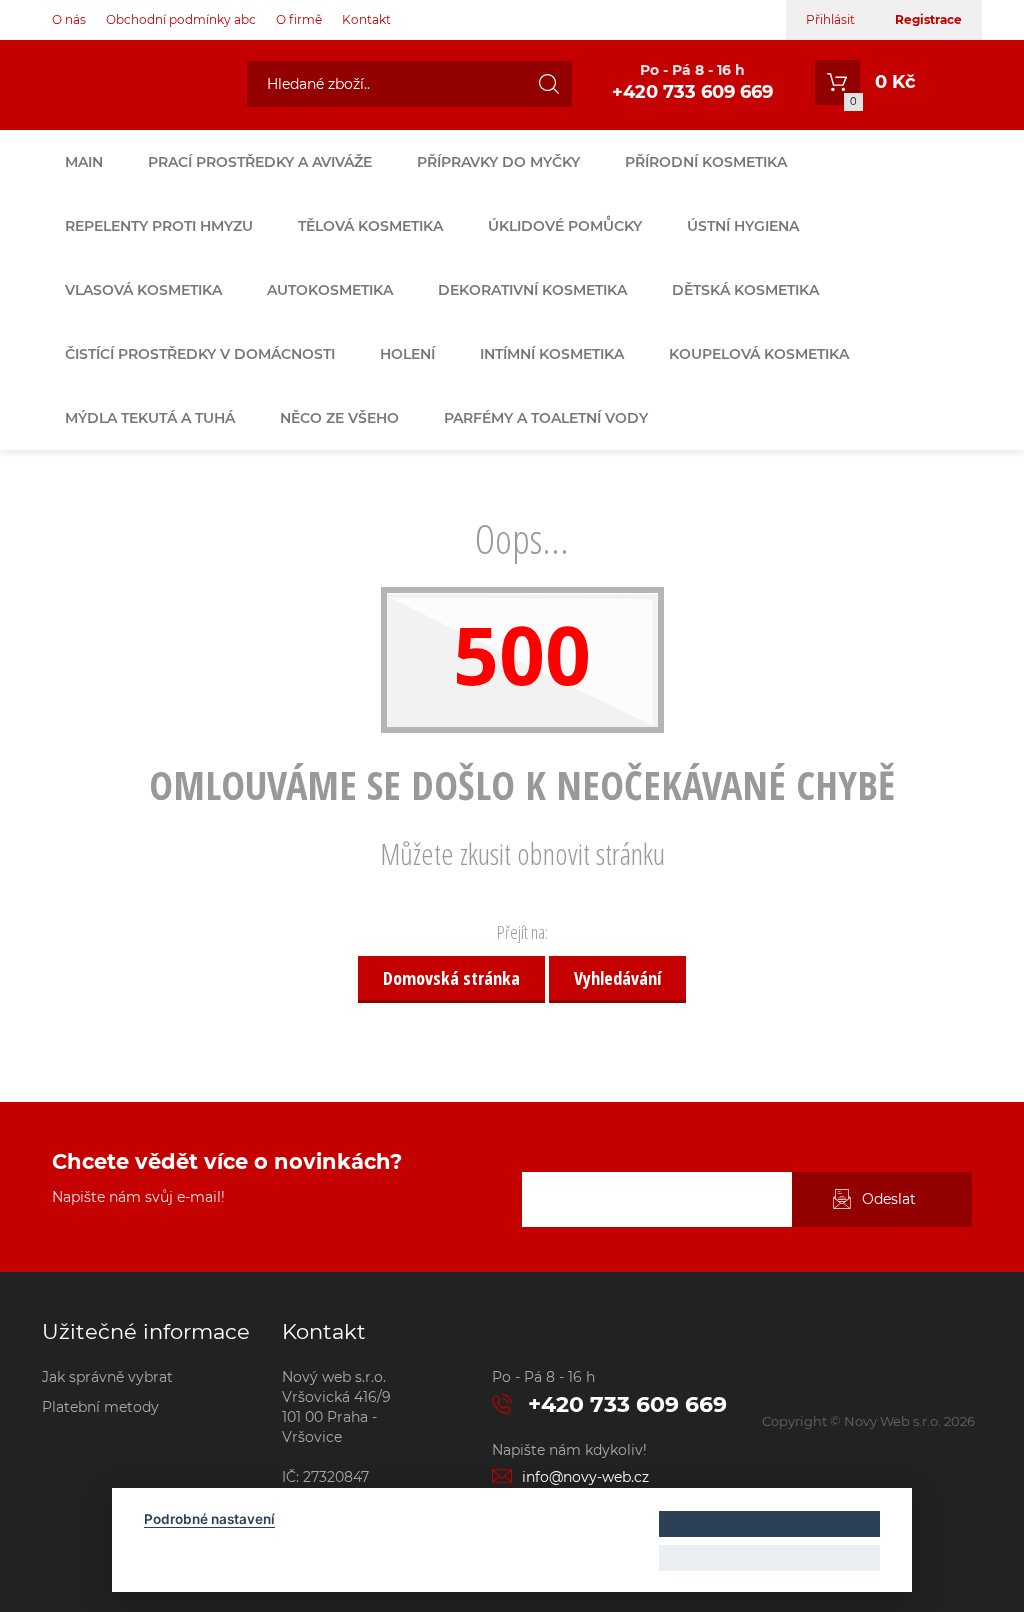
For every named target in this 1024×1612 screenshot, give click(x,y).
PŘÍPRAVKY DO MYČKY (498, 162)
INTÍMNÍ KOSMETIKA (552, 354)
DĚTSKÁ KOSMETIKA (745, 290)
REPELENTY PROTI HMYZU (159, 226)
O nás (69, 19)
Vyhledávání (617, 978)
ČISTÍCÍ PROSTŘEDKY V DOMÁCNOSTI (200, 354)
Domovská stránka (451, 978)
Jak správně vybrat (107, 1377)
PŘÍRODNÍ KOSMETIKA (706, 162)
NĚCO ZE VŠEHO (339, 418)
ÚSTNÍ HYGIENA (743, 226)
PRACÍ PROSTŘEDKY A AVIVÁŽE (260, 162)
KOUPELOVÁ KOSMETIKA (759, 354)
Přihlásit (830, 19)
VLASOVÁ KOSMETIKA (143, 290)
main (84, 162)
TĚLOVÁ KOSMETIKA (370, 226)
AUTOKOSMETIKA (330, 290)
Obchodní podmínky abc (181, 19)
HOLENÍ (407, 354)
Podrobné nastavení (209, 1519)
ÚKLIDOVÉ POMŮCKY (565, 226)
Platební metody (100, 1407)
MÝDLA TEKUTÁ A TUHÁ (150, 418)
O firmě (299, 19)
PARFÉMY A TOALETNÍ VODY (546, 418)
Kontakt (366, 19)
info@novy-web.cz (585, 1477)
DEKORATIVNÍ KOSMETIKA (532, 290)
